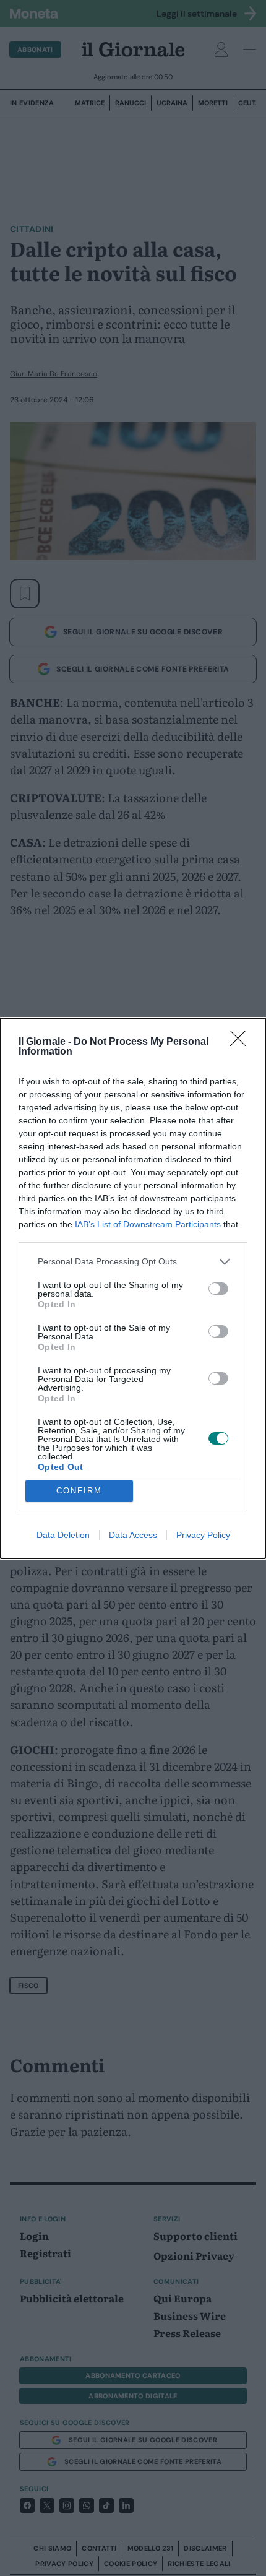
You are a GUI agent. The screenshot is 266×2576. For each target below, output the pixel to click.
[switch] (218, 1289)
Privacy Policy (203, 1535)
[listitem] (133, 1262)
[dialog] (133, 1288)
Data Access (133, 1535)
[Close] (242, 1042)
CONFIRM (79, 1491)
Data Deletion (63, 1535)
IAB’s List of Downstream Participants (148, 1224)
